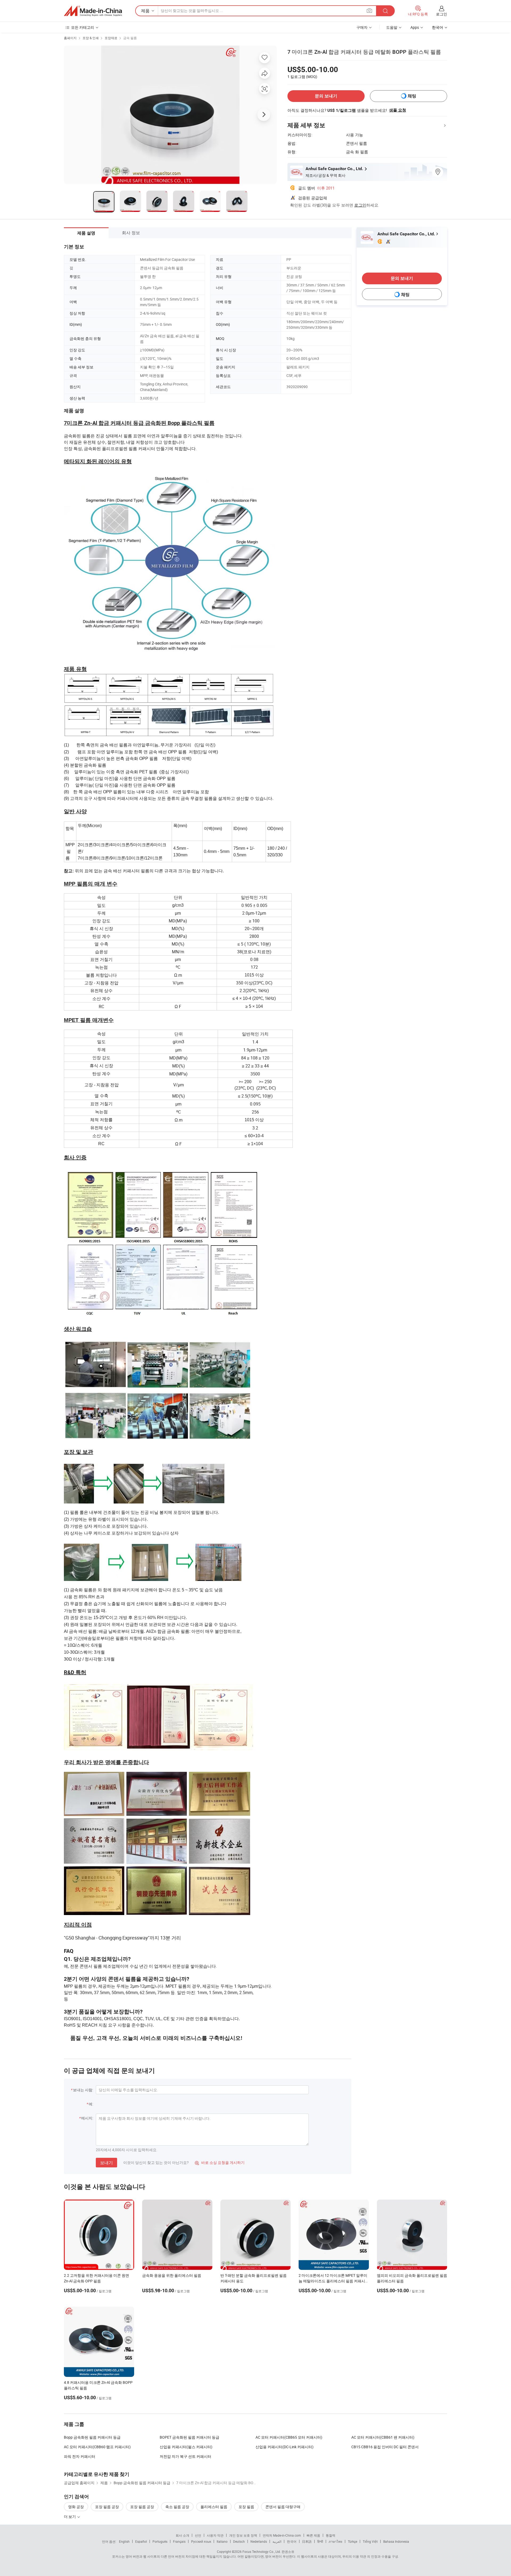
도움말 (392, 27)
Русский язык (201, 2541)
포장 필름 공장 (107, 2507)
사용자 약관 (215, 2535)
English (124, 2541)
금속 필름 (130, 38)
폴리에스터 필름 (214, 2507)
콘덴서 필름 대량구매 (283, 2507)
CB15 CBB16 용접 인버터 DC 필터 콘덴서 (385, 2447)
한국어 (292, 2541)
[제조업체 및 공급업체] (93, 11)
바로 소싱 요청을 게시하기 (220, 2162)
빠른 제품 (313, 2535)
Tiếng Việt (370, 2541)
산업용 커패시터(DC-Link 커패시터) (285, 2447)
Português (160, 2541)
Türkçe (353, 2541)
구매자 (362, 27)
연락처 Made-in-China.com (282, 2535)
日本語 (307, 2541)
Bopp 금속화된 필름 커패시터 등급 (92, 2437)
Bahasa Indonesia (396, 2541)
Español (141, 2541)
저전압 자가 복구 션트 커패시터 (186, 2456)
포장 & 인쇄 (91, 38)
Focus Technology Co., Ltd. (262, 2552)
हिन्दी (320, 2541)
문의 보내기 (326, 96)
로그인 (442, 14)
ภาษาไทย (335, 2541)
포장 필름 (246, 2507)
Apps (415, 27)
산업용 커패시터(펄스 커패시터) (186, 2447)
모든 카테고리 (83, 27)
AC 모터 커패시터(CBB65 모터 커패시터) (289, 2437)
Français (179, 2541)
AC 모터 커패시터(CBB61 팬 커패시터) (383, 2437)
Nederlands (259, 2541)
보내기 (106, 2163)
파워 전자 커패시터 (80, 2456)
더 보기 (70, 2517)
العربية (277, 2541)
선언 (198, 2535)
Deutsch (239, 2541)
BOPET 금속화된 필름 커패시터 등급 (189, 2437)
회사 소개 (182, 2535)
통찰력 (331, 2535)
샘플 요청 (398, 110)
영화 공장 (76, 2507)
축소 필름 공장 (177, 2507)
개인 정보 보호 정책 (243, 2535)
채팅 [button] (412, 96)
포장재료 (111, 38)
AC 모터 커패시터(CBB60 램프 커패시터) (97, 2447)
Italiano (222, 2541)
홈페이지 (70, 38)
